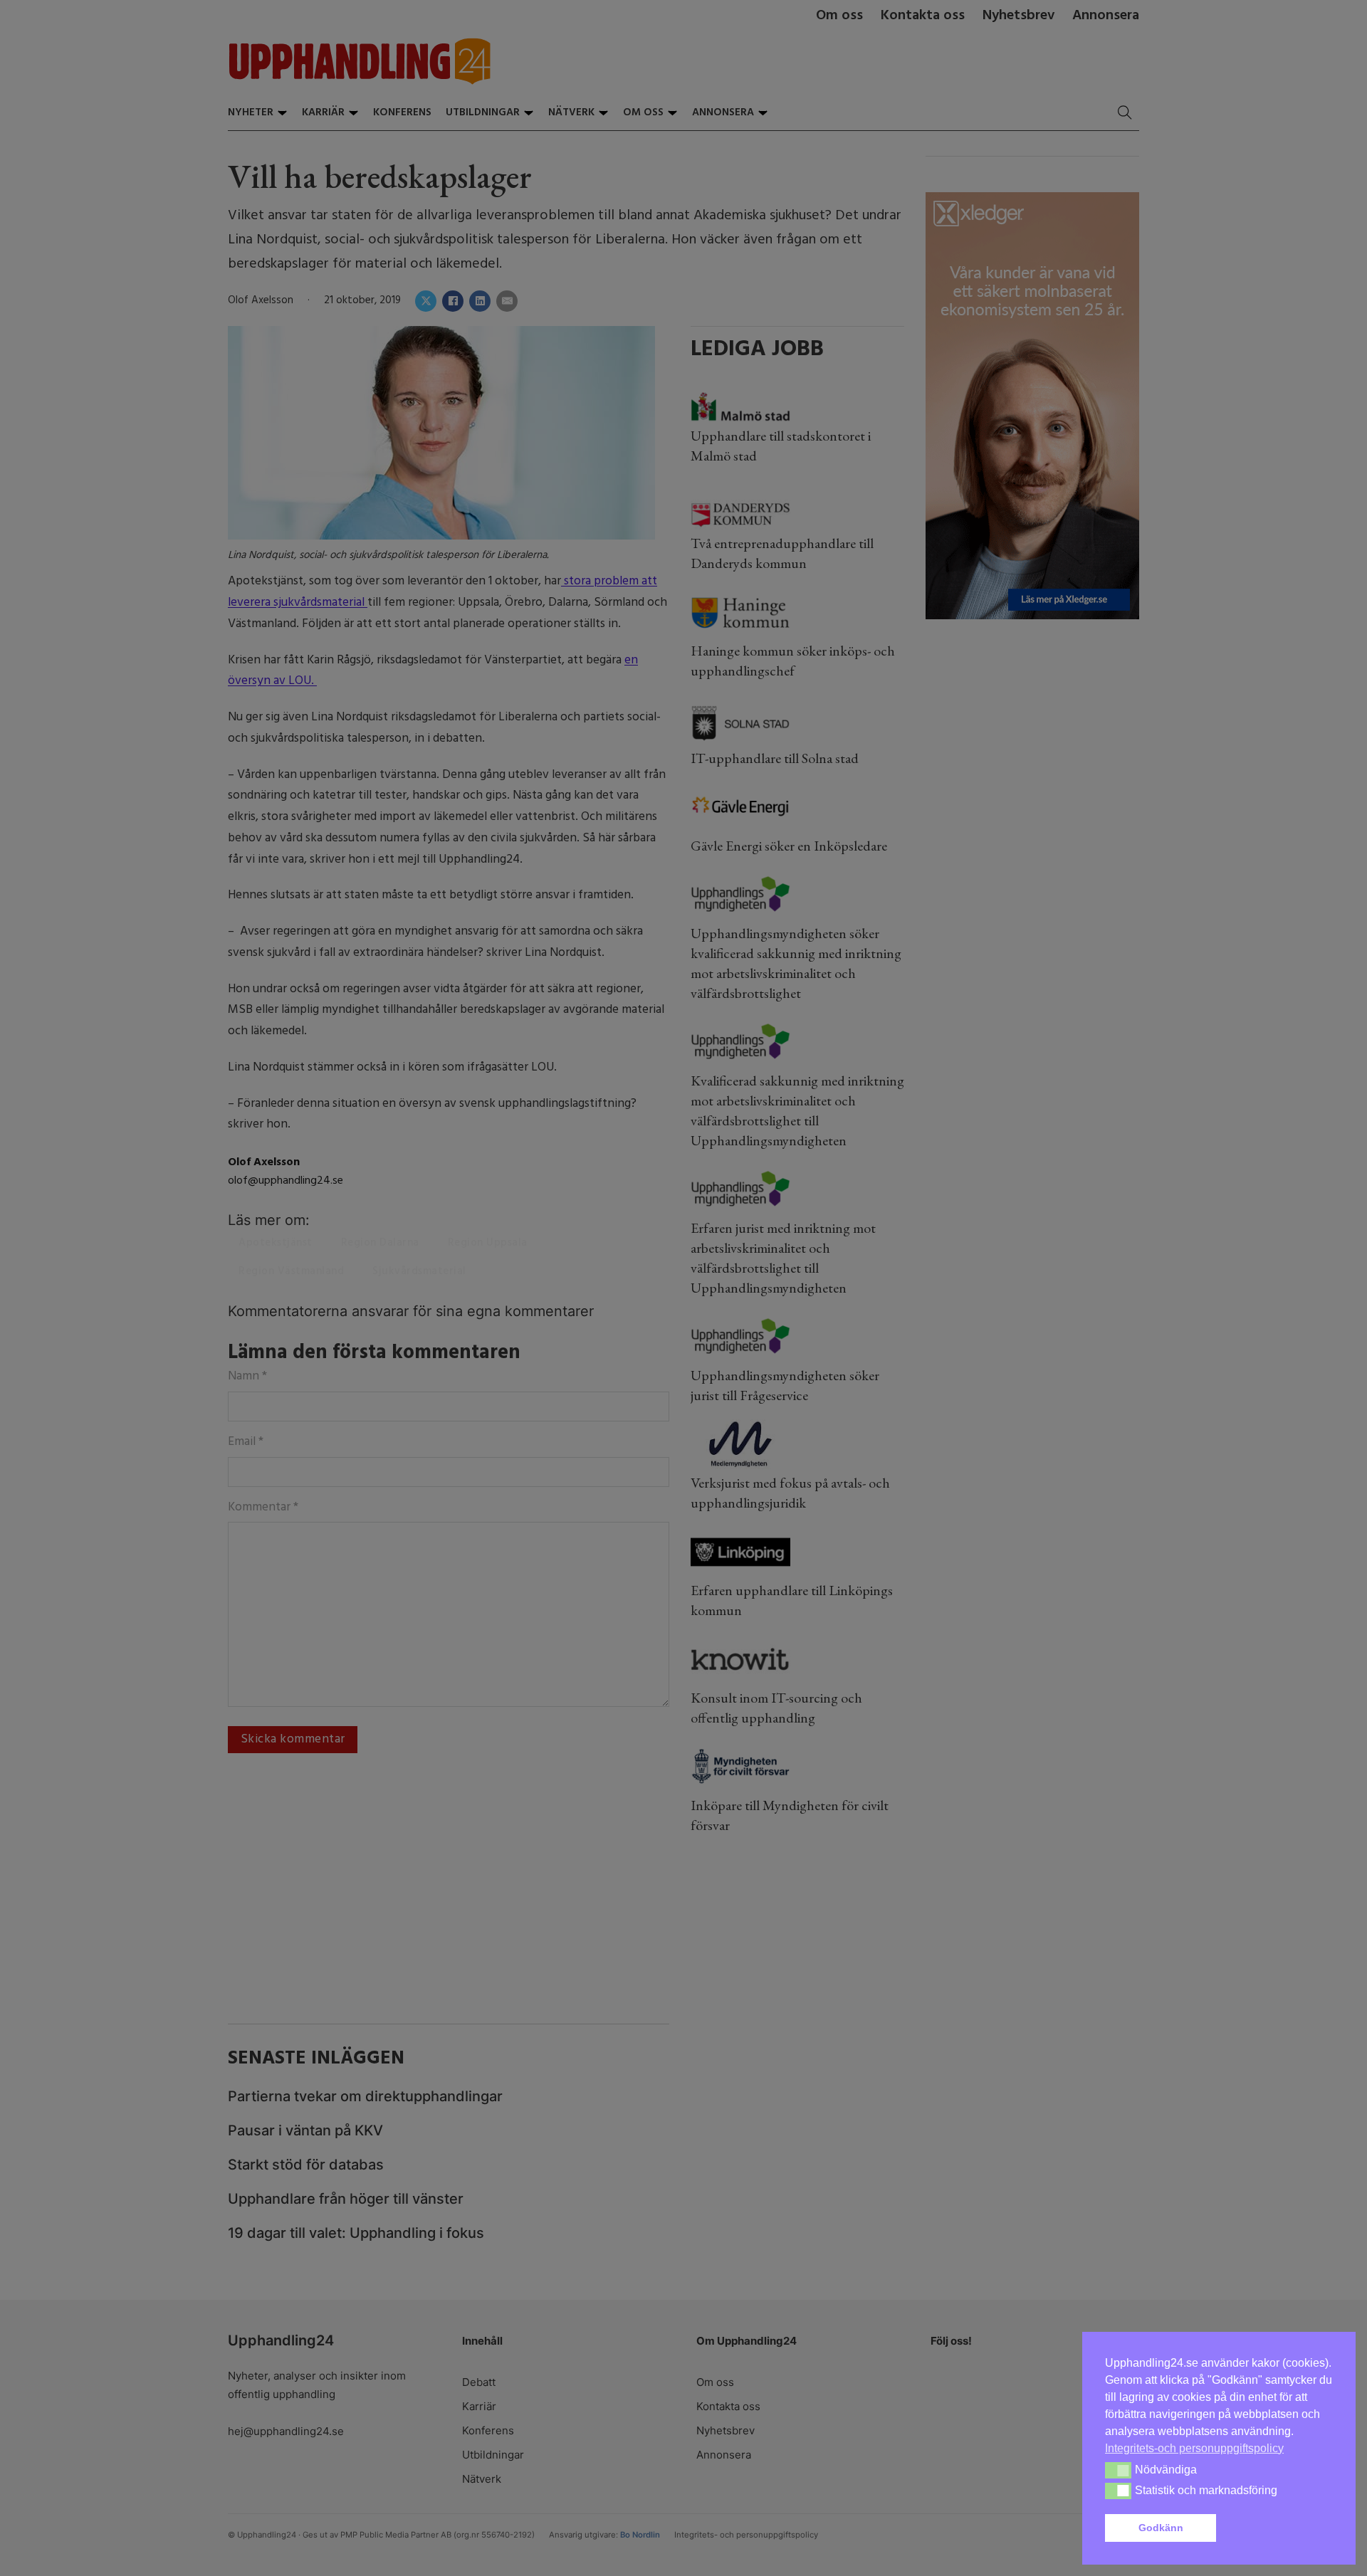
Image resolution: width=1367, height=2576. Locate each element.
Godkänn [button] (1161, 2528)
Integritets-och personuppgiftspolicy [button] (1194, 2448)
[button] (1277, 2528)
